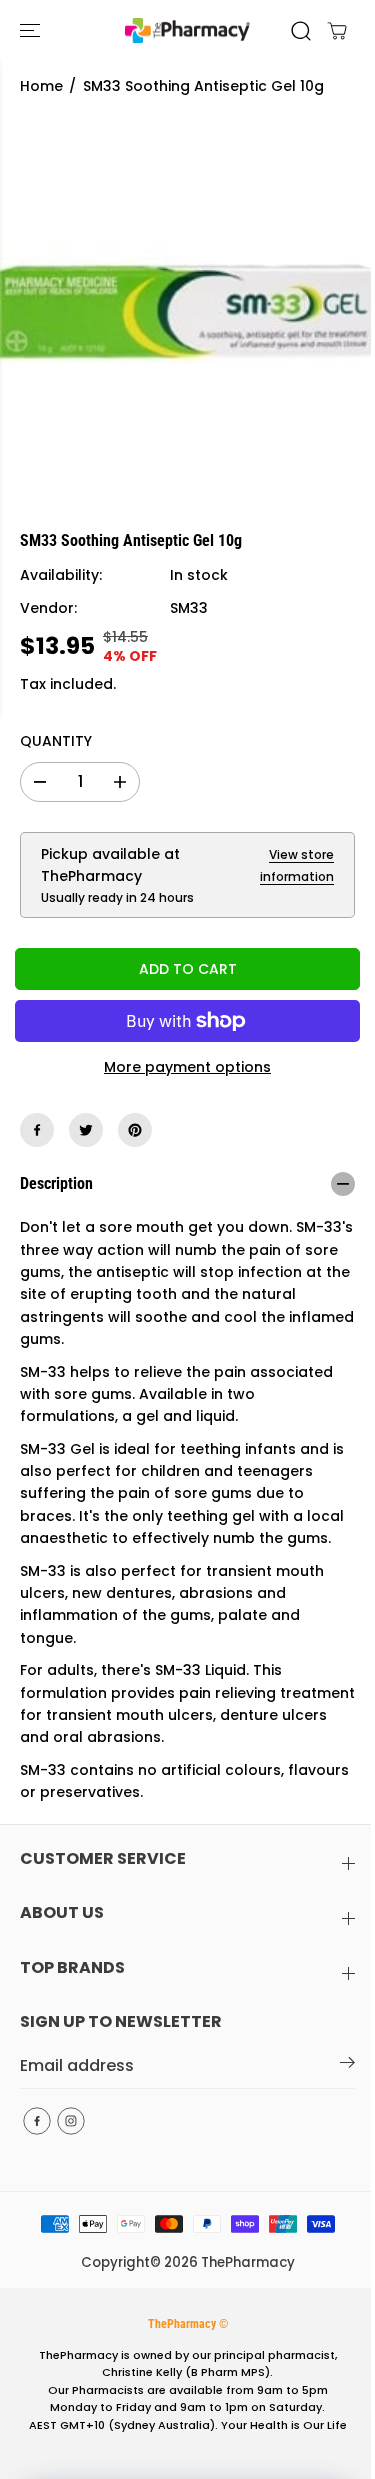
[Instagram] (71, 2121)
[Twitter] (86, 1130)
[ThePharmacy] (187, 30)
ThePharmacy (248, 2262)
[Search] (301, 31)
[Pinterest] (135, 1130)
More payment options (187, 1067)
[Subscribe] (347, 2066)
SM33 (189, 608)
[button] (32, 30)
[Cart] (337, 31)
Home (41, 86)
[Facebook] (37, 1130)
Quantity (56, 741)
